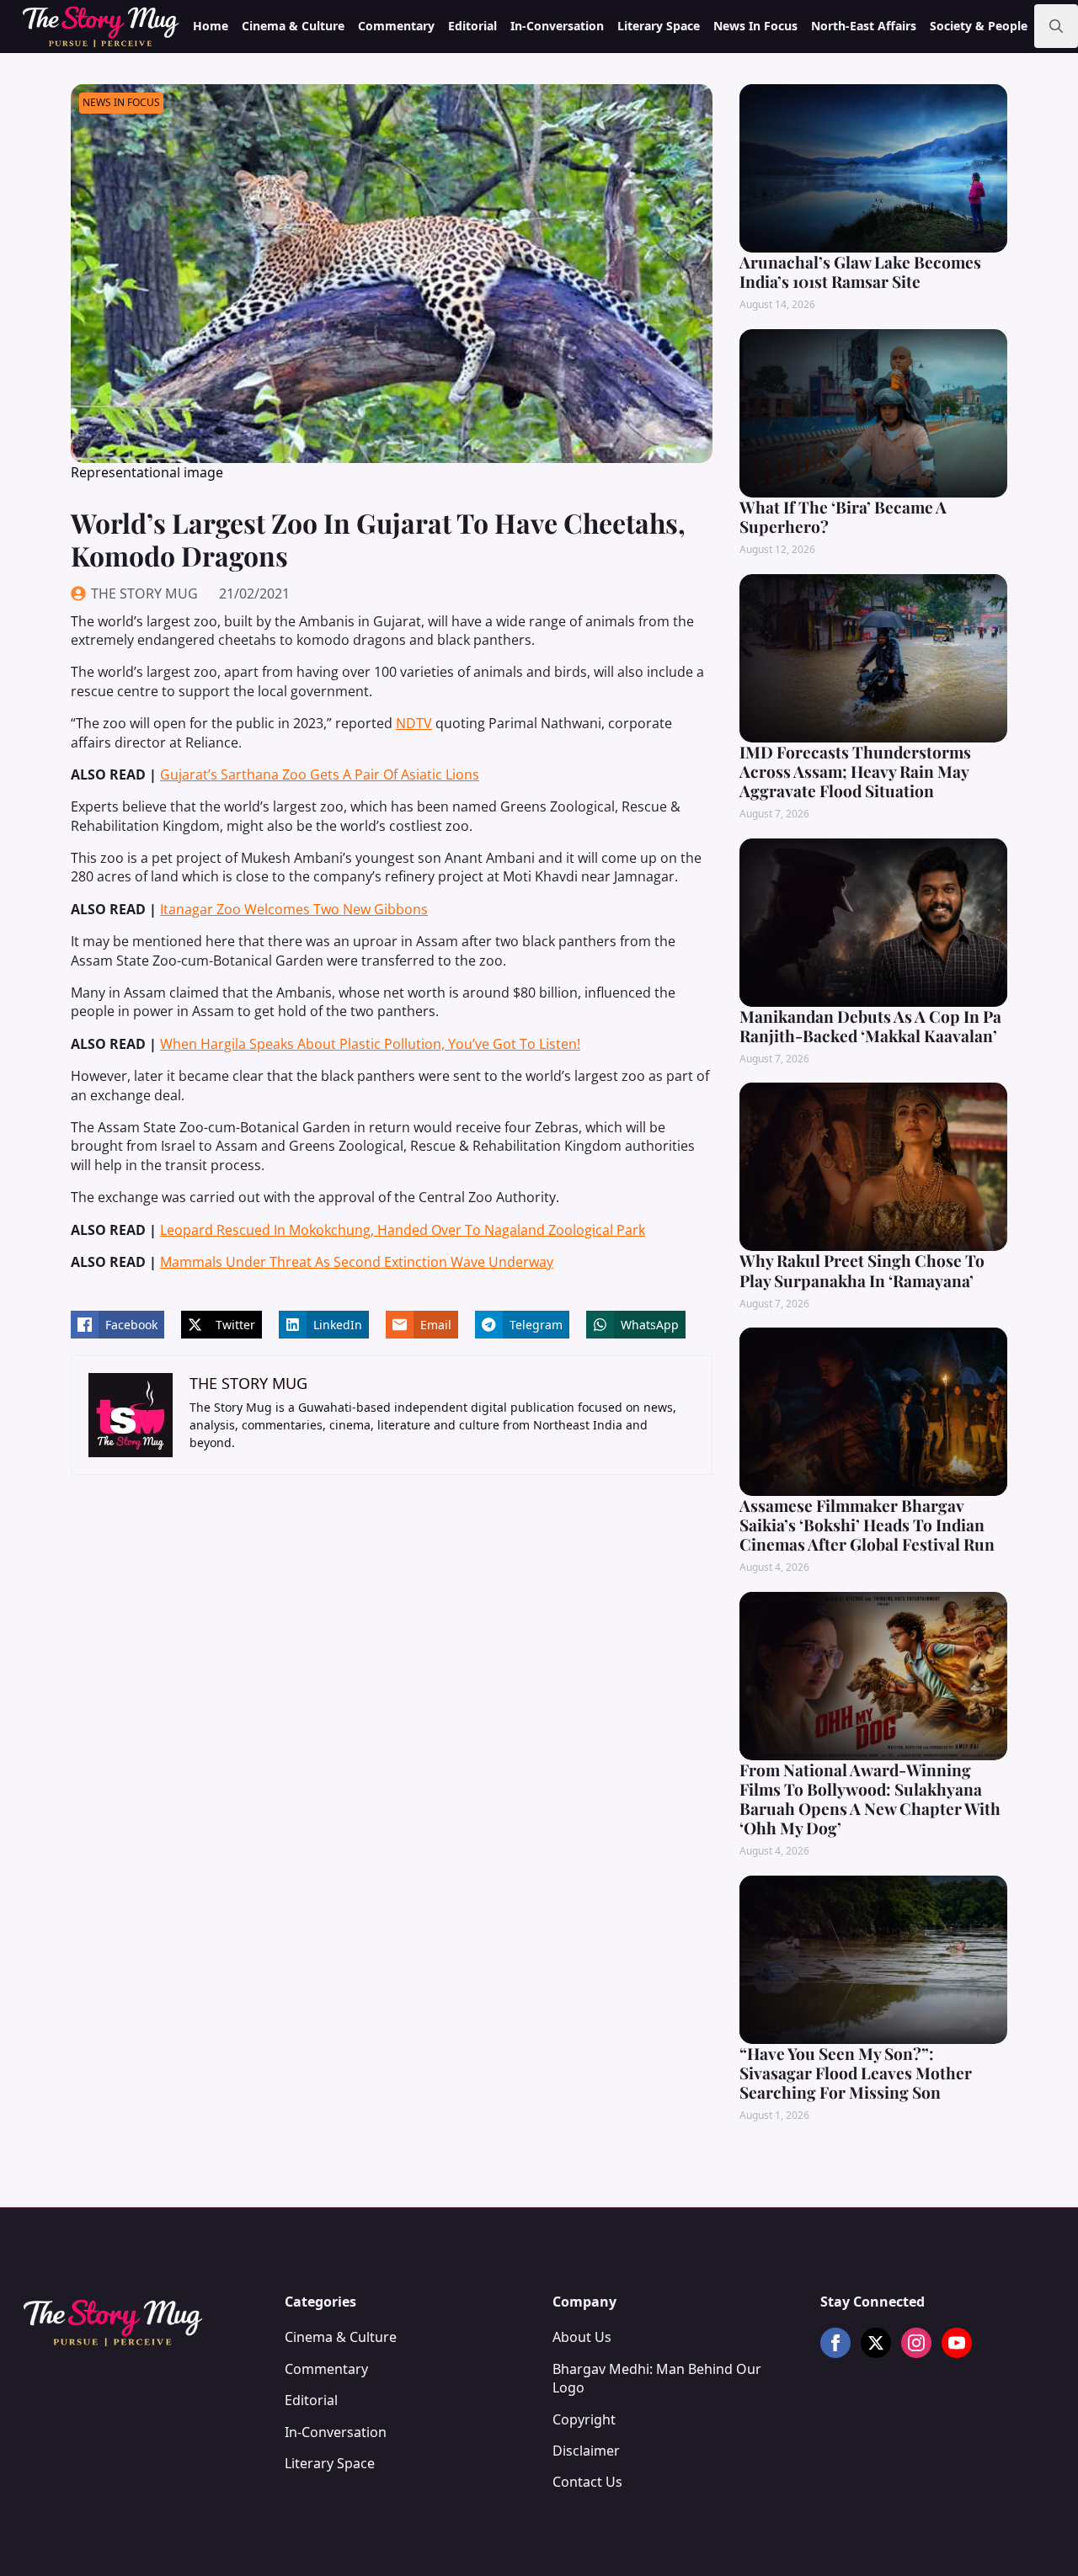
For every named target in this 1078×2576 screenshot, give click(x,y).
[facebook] (835, 2343)
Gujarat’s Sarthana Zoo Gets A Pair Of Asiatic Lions (320, 774)
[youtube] (957, 2343)
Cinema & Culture (293, 26)
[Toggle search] (1056, 26)
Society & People (979, 26)
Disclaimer (586, 2451)
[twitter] (876, 2343)
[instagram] (916, 2343)
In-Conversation (557, 26)
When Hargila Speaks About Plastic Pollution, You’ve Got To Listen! (370, 1044)
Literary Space (659, 26)
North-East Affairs (864, 26)
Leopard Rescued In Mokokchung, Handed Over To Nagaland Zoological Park (403, 1230)
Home (211, 26)
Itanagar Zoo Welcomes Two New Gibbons (294, 909)
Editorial (472, 26)
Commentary (396, 26)
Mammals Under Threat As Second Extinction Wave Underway (357, 1262)
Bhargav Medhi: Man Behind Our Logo (657, 2378)
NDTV (414, 723)
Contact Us (587, 2482)
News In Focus (755, 26)
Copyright (584, 2419)
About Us (582, 2337)
